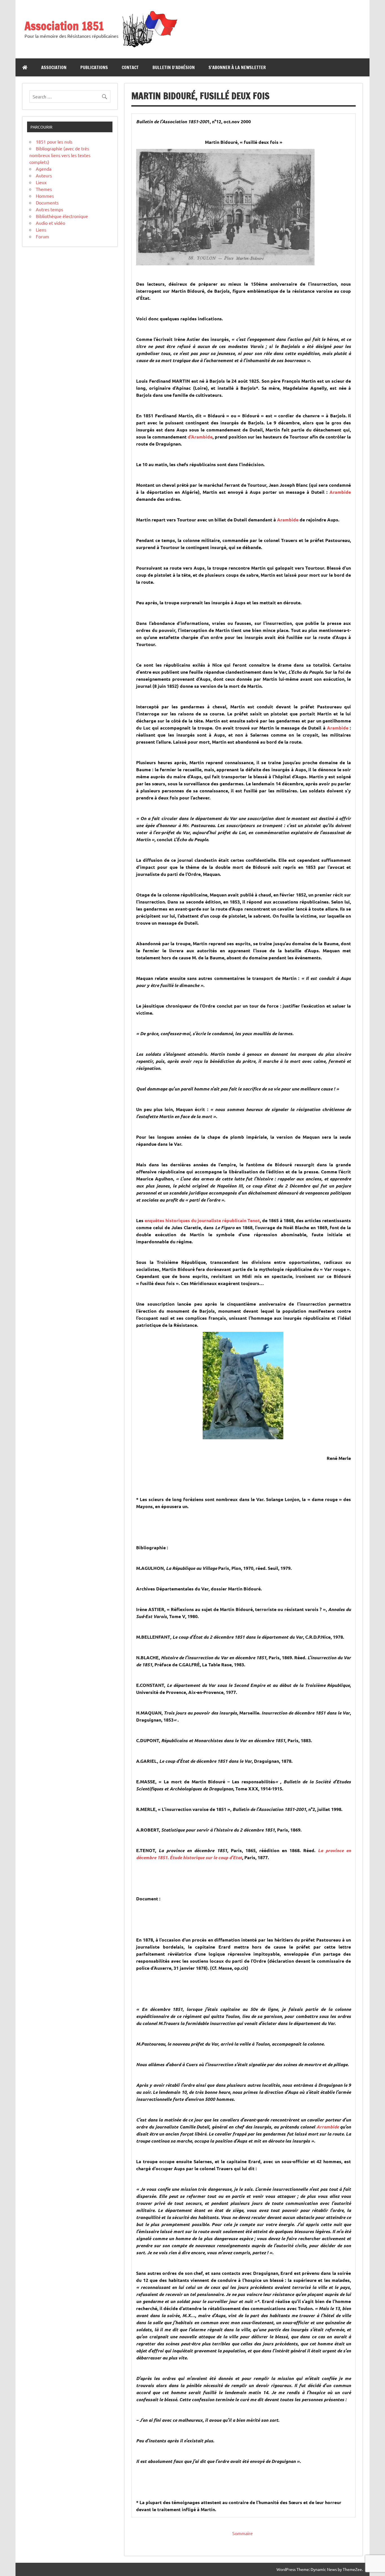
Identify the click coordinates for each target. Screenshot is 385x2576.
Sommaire (243, 2533)
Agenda (44, 169)
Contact (130, 67)
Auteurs (44, 175)
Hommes (45, 196)
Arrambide (328, 2127)
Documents (47, 202)
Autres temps (49, 209)
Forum (42, 236)
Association (54, 67)
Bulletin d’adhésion (174, 67)
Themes (44, 189)
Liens (41, 230)
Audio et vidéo (50, 223)
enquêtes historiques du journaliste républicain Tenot (202, 1220)
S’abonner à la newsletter (237, 67)
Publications (94, 67)
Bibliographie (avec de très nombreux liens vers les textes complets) (60, 155)
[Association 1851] (149, 47)
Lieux (41, 182)
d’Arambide (200, 437)
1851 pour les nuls (54, 142)
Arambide (340, 492)
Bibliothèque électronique (62, 216)
